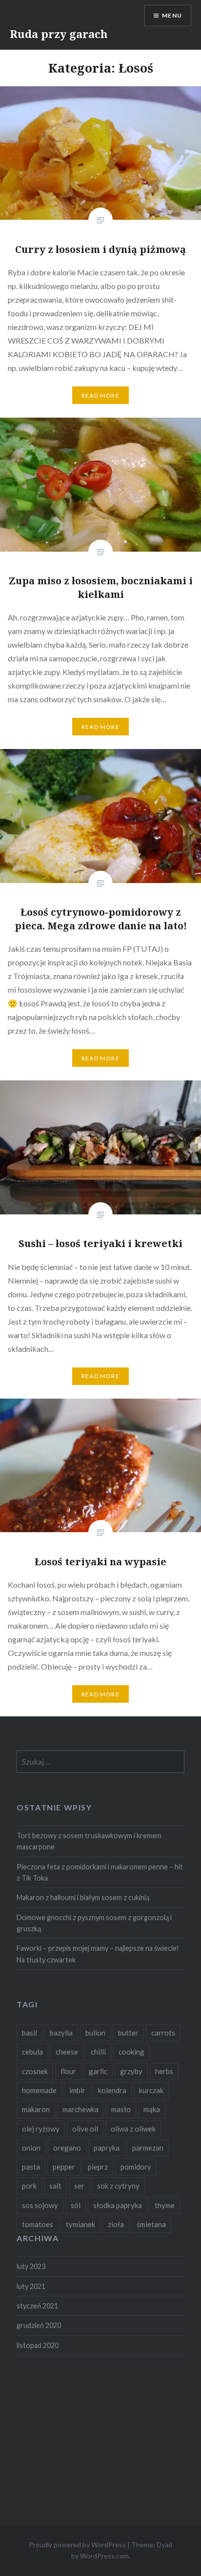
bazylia (61, 2033)
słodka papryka (118, 2205)
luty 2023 (31, 2266)
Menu (172, 15)
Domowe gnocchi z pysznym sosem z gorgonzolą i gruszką (94, 1923)
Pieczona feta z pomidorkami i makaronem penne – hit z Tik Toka (100, 1872)
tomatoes (38, 2224)
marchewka (80, 2109)
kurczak (151, 2090)
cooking (131, 2052)
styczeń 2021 (37, 2306)
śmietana (151, 2224)
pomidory (136, 2167)
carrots (163, 2033)
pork (29, 2186)
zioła (116, 2224)
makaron (36, 2109)
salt (55, 2186)
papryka (107, 2148)
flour (68, 2071)
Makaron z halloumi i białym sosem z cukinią (83, 1897)
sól (76, 2205)
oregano (67, 2148)
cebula (32, 2052)
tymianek (80, 2224)
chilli (98, 2052)
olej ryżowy (41, 2129)
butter (128, 2033)
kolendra (112, 2090)
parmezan (148, 2148)
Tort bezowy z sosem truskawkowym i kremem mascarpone (89, 1841)
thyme (165, 2205)
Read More (100, 395)
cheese (67, 2052)
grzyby (131, 2071)
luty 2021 (31, 2286)
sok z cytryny (118, 2186)
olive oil (85, 2129)
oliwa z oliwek (133, 2129)
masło (121, 2109)
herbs (164, 2071)
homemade (39, 2090)
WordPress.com (104, 2556)
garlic (98, 2071)
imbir (77, 2090)
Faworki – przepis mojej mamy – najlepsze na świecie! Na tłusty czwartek (98, 1954)
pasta (31, 2167)
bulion (95, 2033)
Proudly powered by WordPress (77, 2545)
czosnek (35, 2071)
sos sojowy (40, 2205)
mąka (152, 2109)
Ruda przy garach (59, 34)
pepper (64, 2167)
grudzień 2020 (39, 2325)
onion (31, 2148)
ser (79, 2186)
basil (30, 2033)
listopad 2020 (38, 2345)
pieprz (98, 2167)
